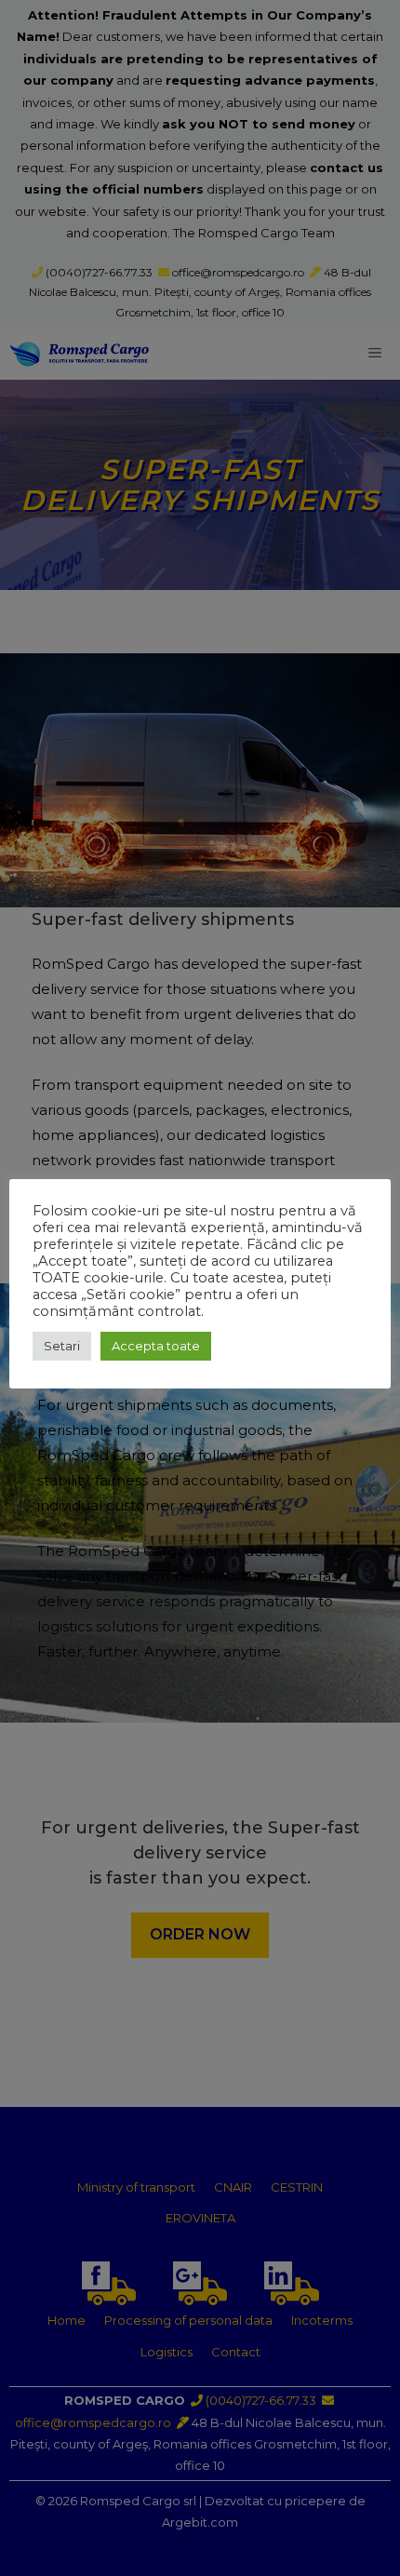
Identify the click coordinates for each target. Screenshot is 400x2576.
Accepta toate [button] (156, 1346)
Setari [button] (62, 1346)
